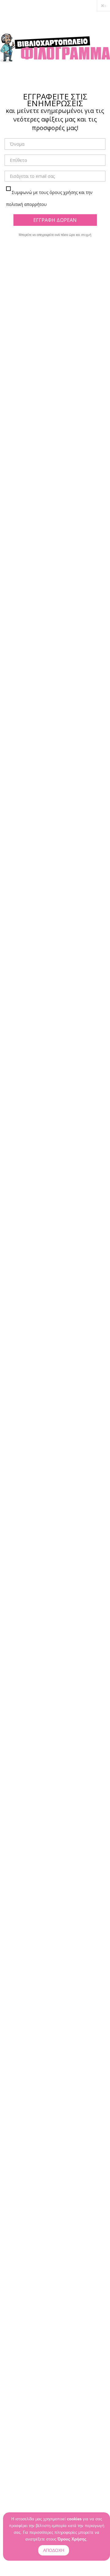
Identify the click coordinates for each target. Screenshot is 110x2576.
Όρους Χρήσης (72, 2539)
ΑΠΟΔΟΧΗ (54, 2550)
